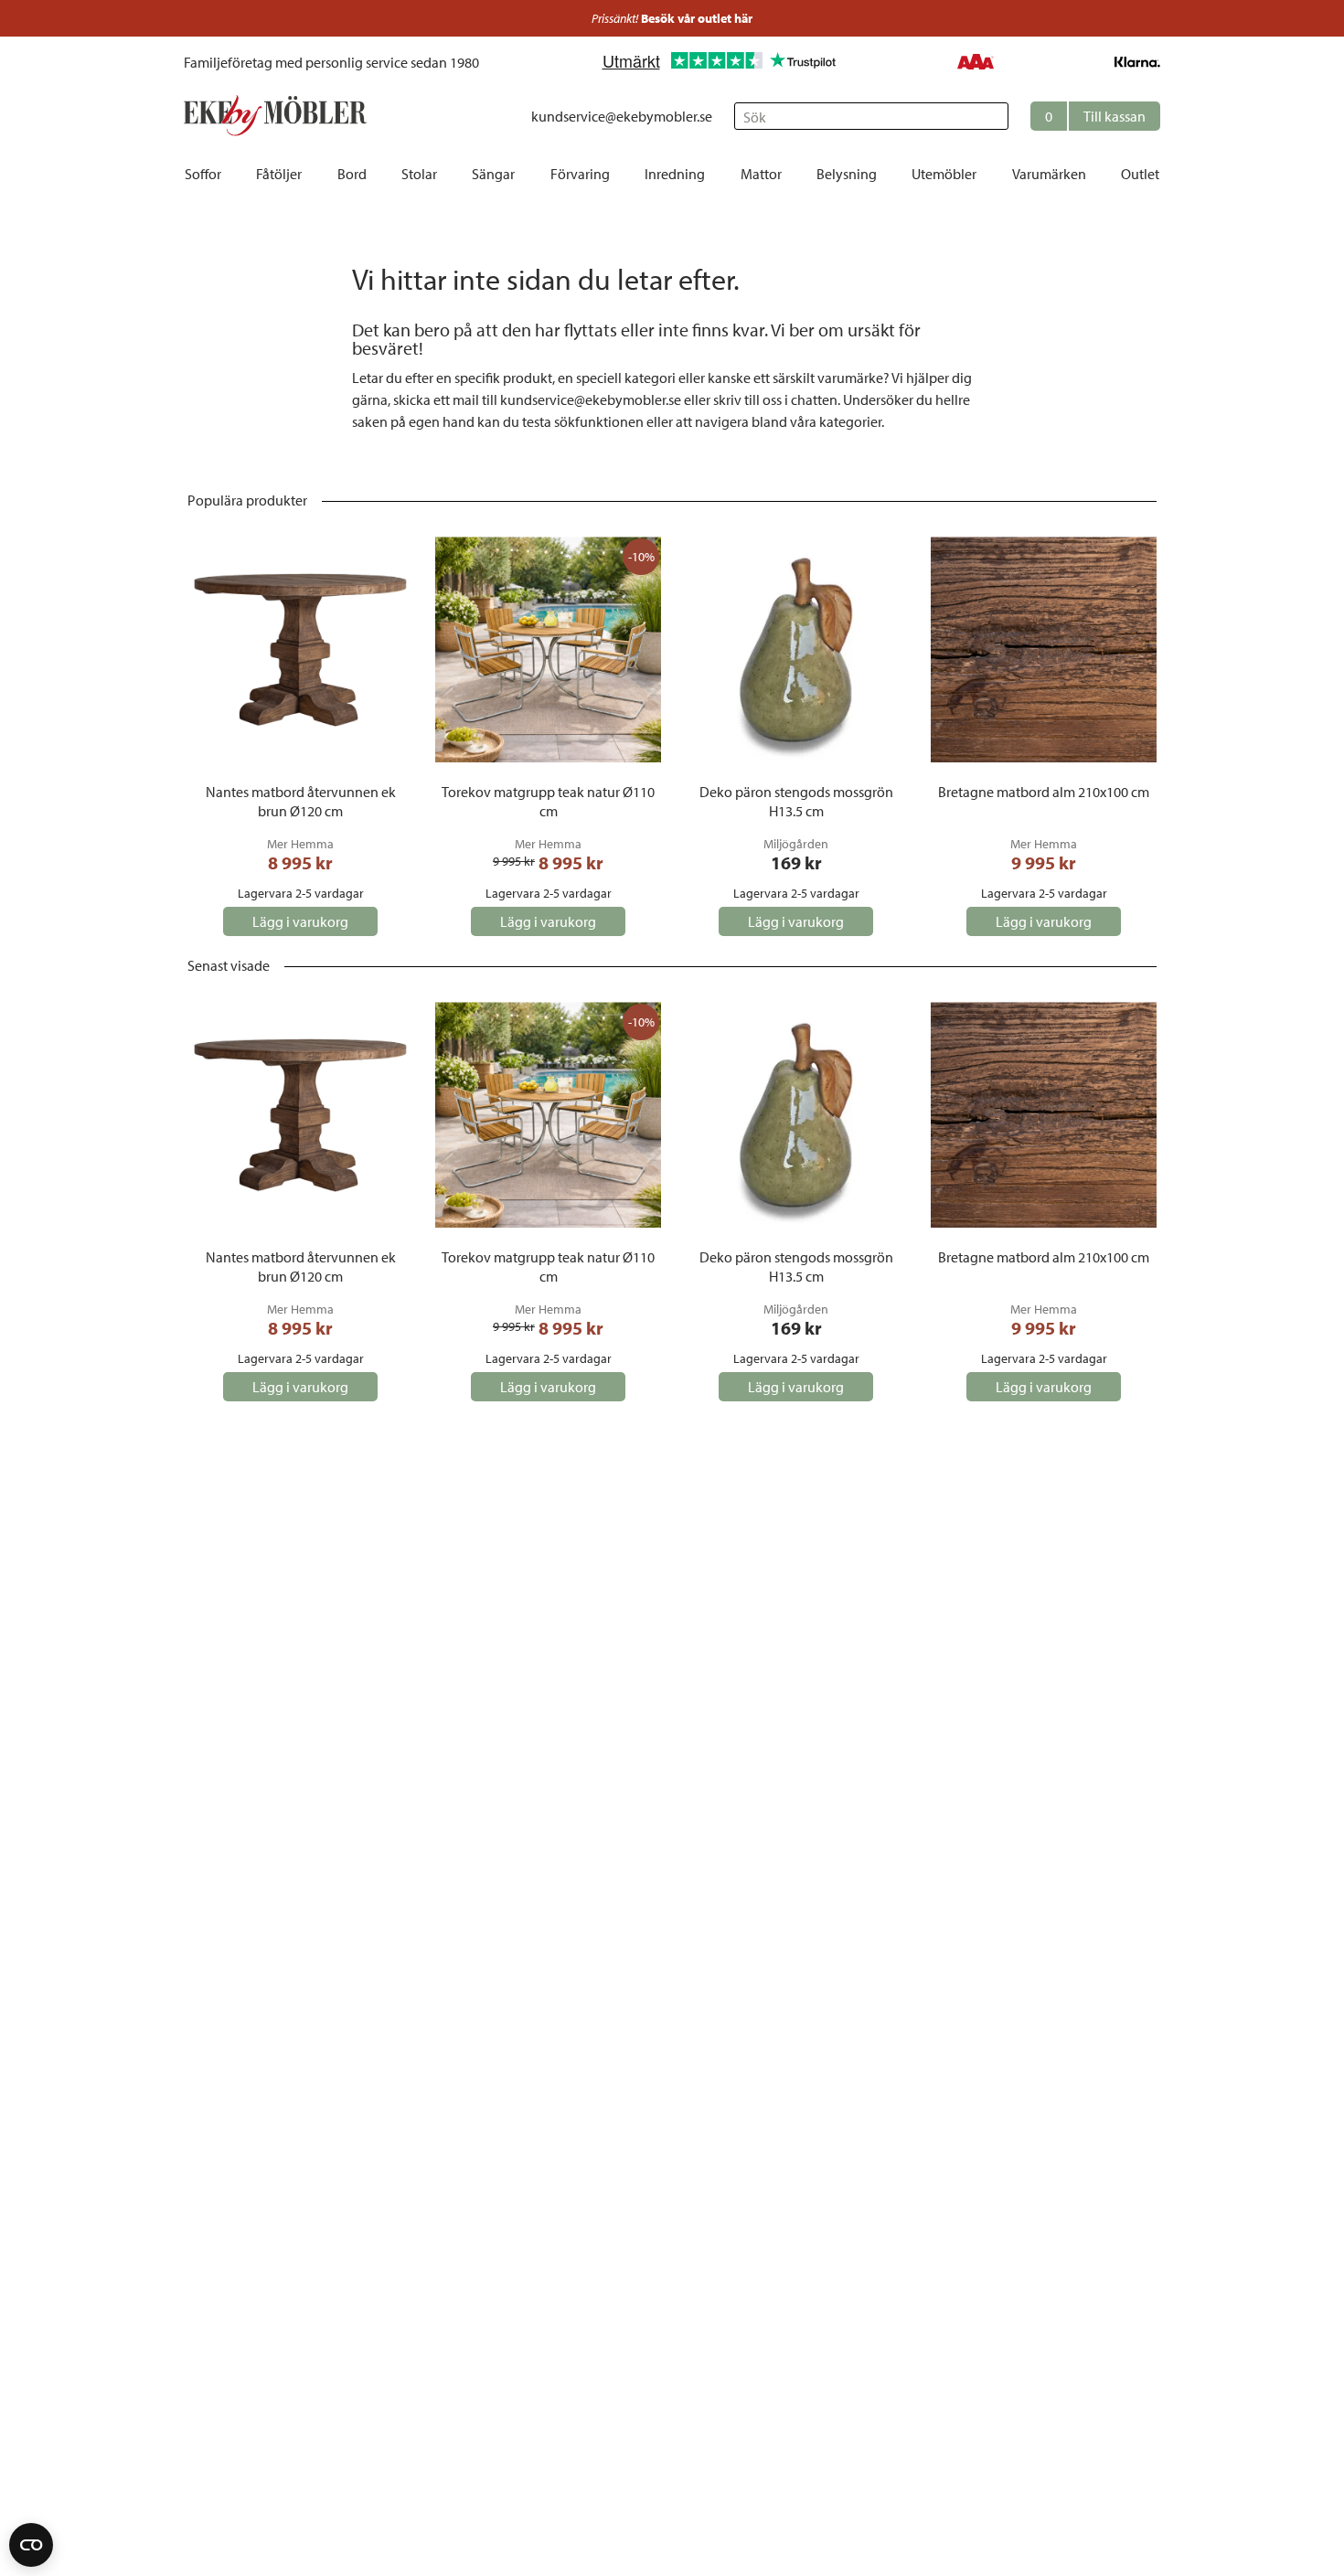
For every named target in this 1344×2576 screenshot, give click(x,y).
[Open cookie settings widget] (31, 2545)
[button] (1095, 116)
